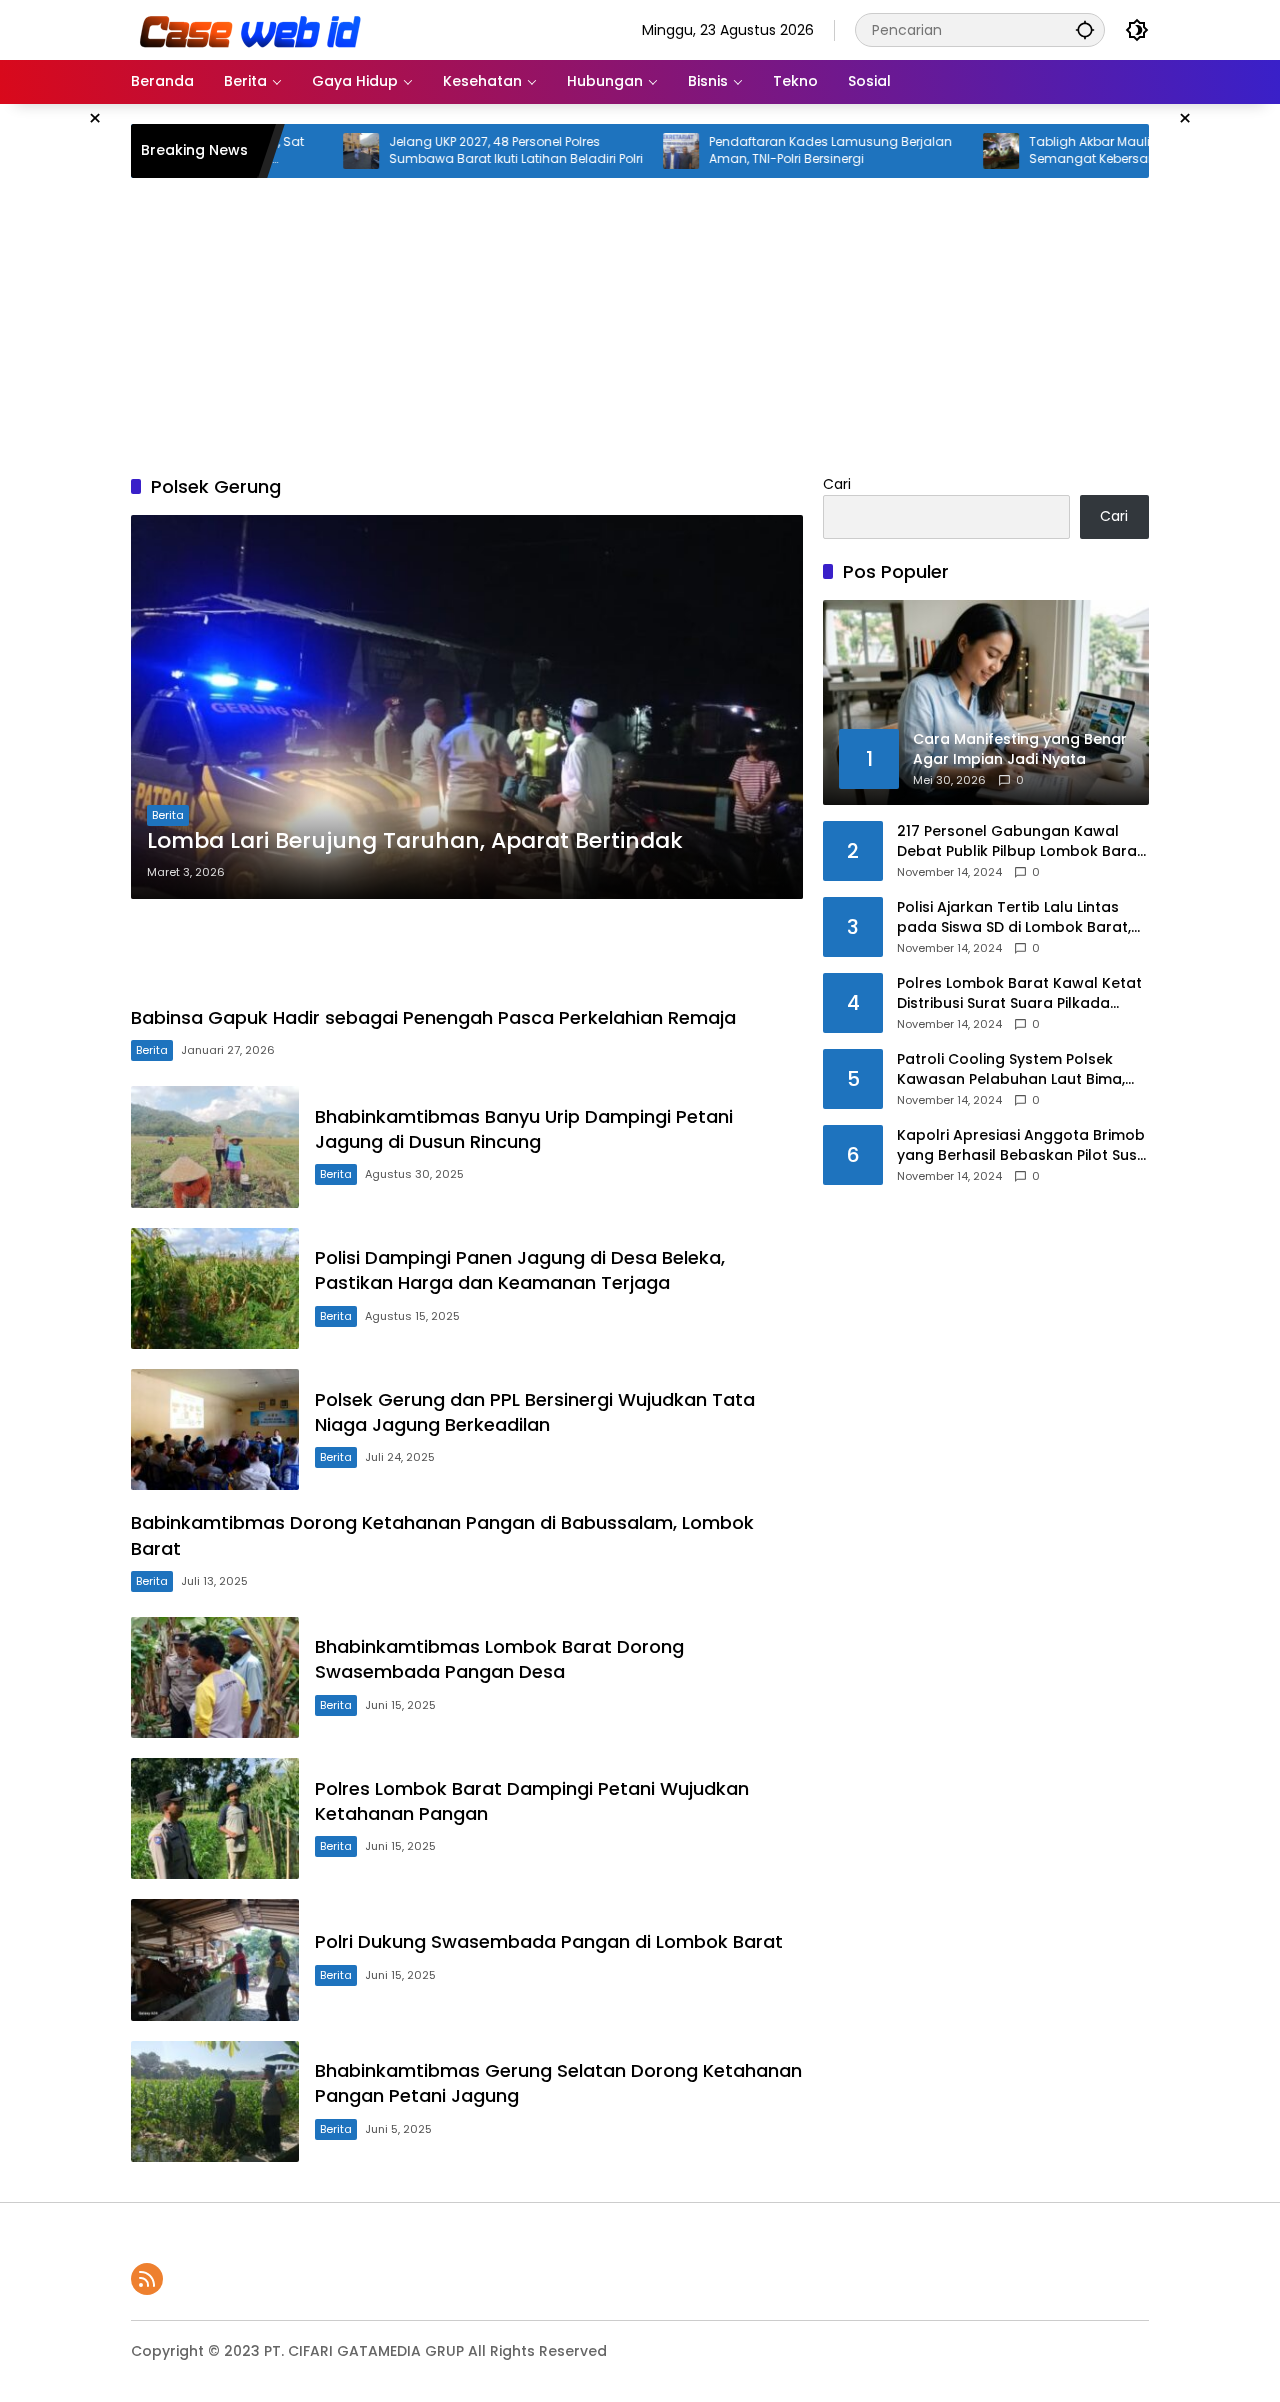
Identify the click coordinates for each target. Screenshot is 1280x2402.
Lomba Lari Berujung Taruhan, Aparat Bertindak (415, 841)
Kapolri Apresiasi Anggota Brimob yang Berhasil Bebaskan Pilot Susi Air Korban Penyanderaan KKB (1021, 1145)
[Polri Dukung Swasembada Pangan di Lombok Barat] (215, 1959)
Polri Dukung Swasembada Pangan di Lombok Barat (549, 1941)
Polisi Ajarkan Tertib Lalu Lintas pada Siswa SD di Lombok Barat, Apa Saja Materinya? (1014, 917)
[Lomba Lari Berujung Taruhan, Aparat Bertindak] (467, 707)
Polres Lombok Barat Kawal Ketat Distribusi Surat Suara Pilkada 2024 (1019, 993)
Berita (168, 815)
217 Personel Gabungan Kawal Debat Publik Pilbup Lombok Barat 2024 (1020, 841)
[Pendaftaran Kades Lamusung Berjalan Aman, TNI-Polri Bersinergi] (619, 151)
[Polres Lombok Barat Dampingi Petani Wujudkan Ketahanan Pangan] (215, 1818)
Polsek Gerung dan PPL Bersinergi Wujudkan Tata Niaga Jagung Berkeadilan (535, 1412)
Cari (837, 484)
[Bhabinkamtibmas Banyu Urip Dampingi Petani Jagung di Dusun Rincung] (215, 1146)
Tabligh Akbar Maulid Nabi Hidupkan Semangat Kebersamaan (1078, 150)
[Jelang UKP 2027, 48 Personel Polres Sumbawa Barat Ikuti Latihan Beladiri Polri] (299, 151)
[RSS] (147, 2279)
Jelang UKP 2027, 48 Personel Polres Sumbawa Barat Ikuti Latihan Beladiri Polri (454, 150)
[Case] (252, 29)
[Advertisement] (640, 323)
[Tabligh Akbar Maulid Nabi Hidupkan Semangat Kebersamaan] (939, 151)
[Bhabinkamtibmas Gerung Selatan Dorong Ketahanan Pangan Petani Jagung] (215, 2101)
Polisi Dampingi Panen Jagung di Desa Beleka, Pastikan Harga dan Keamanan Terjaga (520, 1270)
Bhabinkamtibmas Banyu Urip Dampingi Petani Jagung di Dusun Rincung (524, 1129)
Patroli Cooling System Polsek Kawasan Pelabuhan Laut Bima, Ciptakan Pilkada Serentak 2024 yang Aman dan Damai (1014, 1069)
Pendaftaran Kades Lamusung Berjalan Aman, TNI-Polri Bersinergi (768, 150)
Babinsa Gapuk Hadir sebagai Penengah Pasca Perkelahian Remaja (433, 1017)
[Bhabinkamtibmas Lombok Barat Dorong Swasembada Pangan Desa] (215, 1677)
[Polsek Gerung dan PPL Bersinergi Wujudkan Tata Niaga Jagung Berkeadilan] (215, 1429)
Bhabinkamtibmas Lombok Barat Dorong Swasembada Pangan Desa (499, 1659)
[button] (1085, 29)
